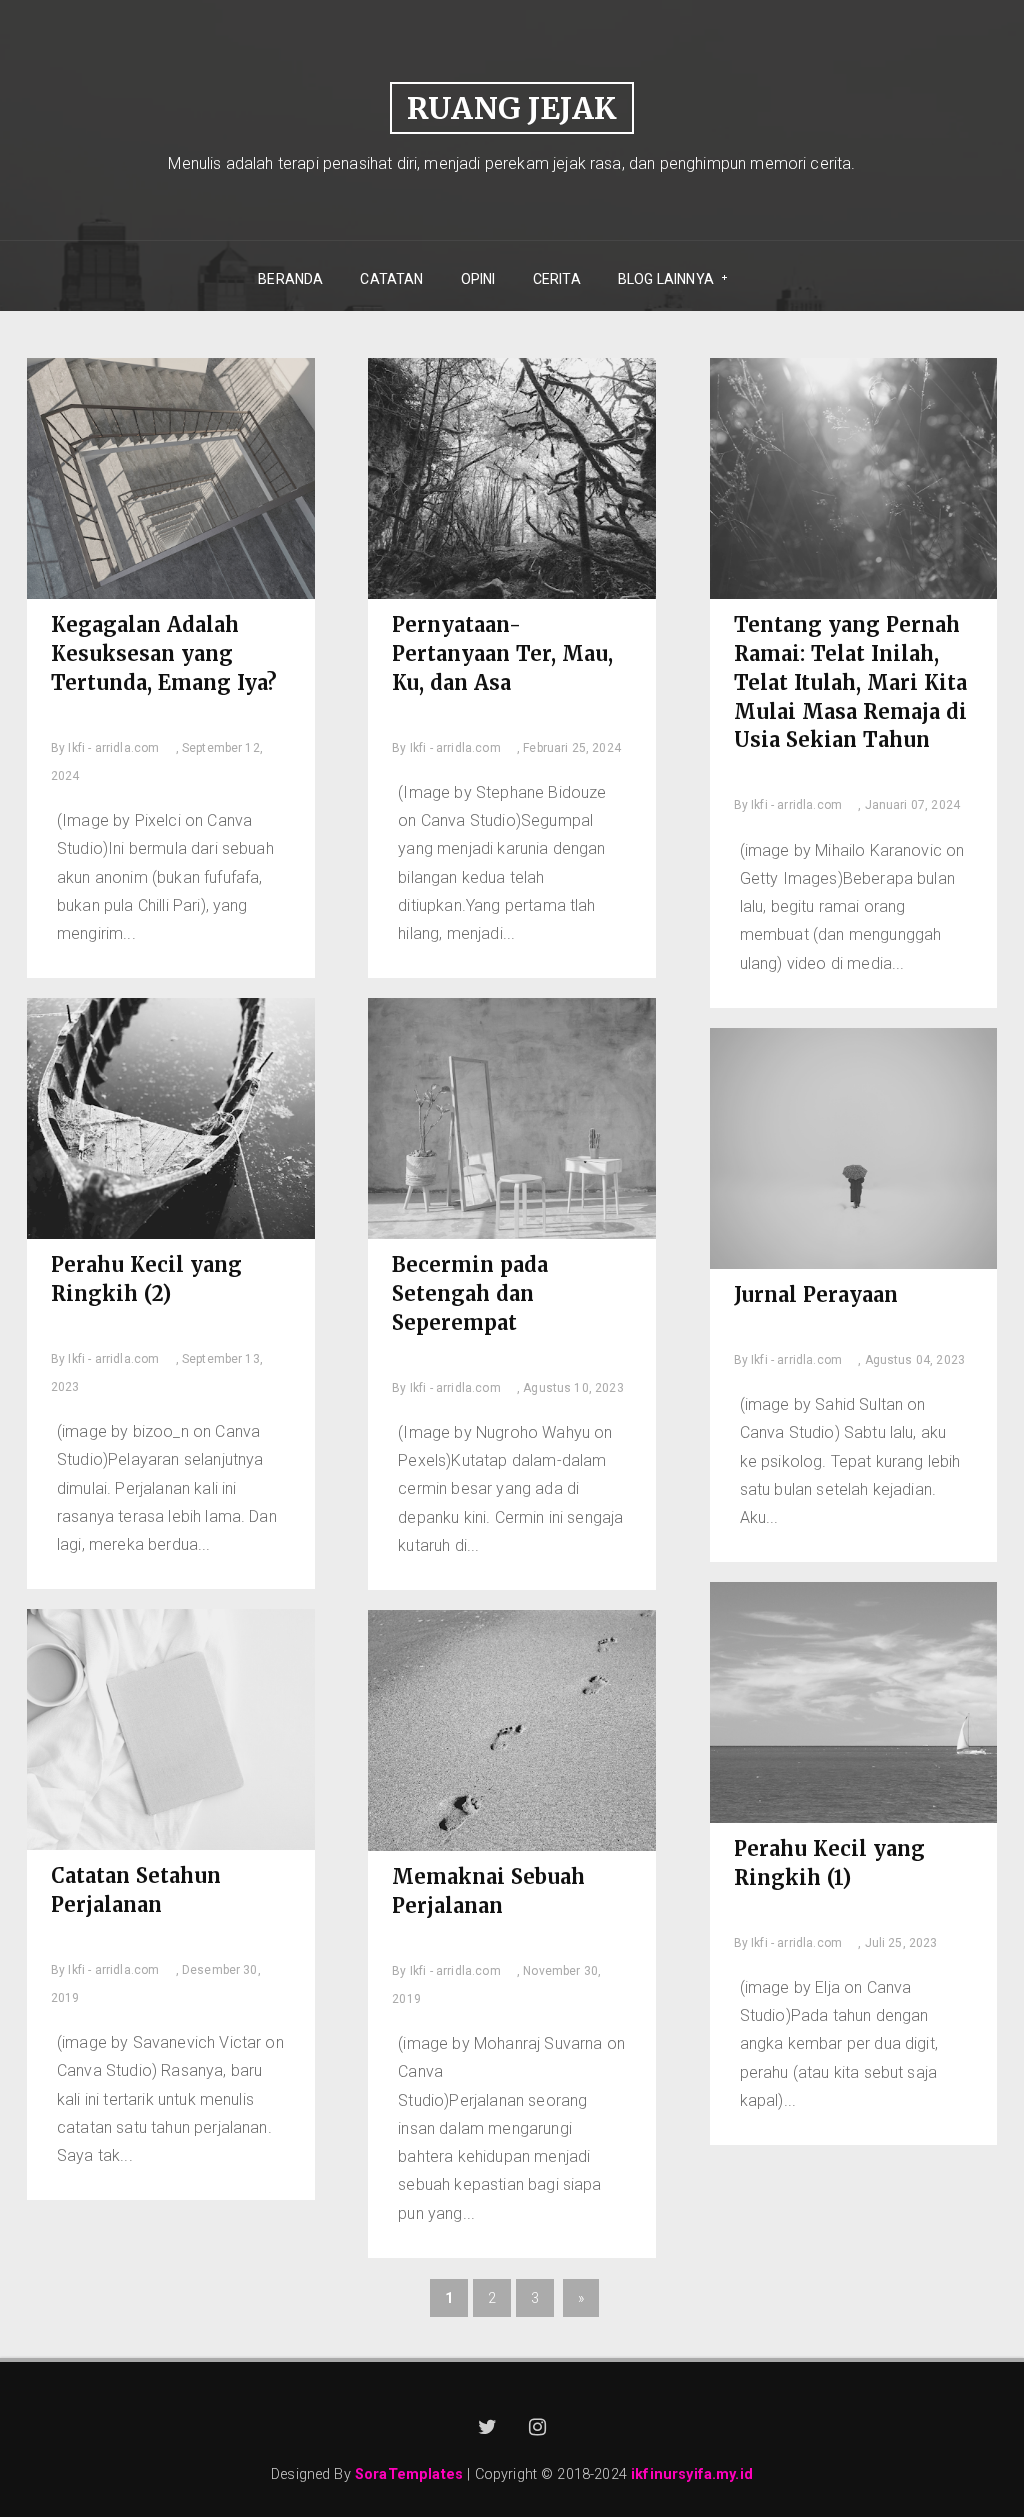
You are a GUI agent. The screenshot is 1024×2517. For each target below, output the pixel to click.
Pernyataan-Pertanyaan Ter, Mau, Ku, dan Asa (502, 653)
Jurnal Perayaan (816, 1294)
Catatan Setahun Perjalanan (136, 1890)
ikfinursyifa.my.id (692, 2474)
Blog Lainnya (659, 279)
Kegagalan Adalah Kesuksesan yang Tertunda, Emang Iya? (164, 653)
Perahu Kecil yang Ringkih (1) (829, 1863)
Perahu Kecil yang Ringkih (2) (146, 1279)
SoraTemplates (409, 2474)
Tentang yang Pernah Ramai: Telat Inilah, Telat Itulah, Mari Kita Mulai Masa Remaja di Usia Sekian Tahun (850, 682)
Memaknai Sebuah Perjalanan (488, 1891)
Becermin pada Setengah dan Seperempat (470, 1293)
